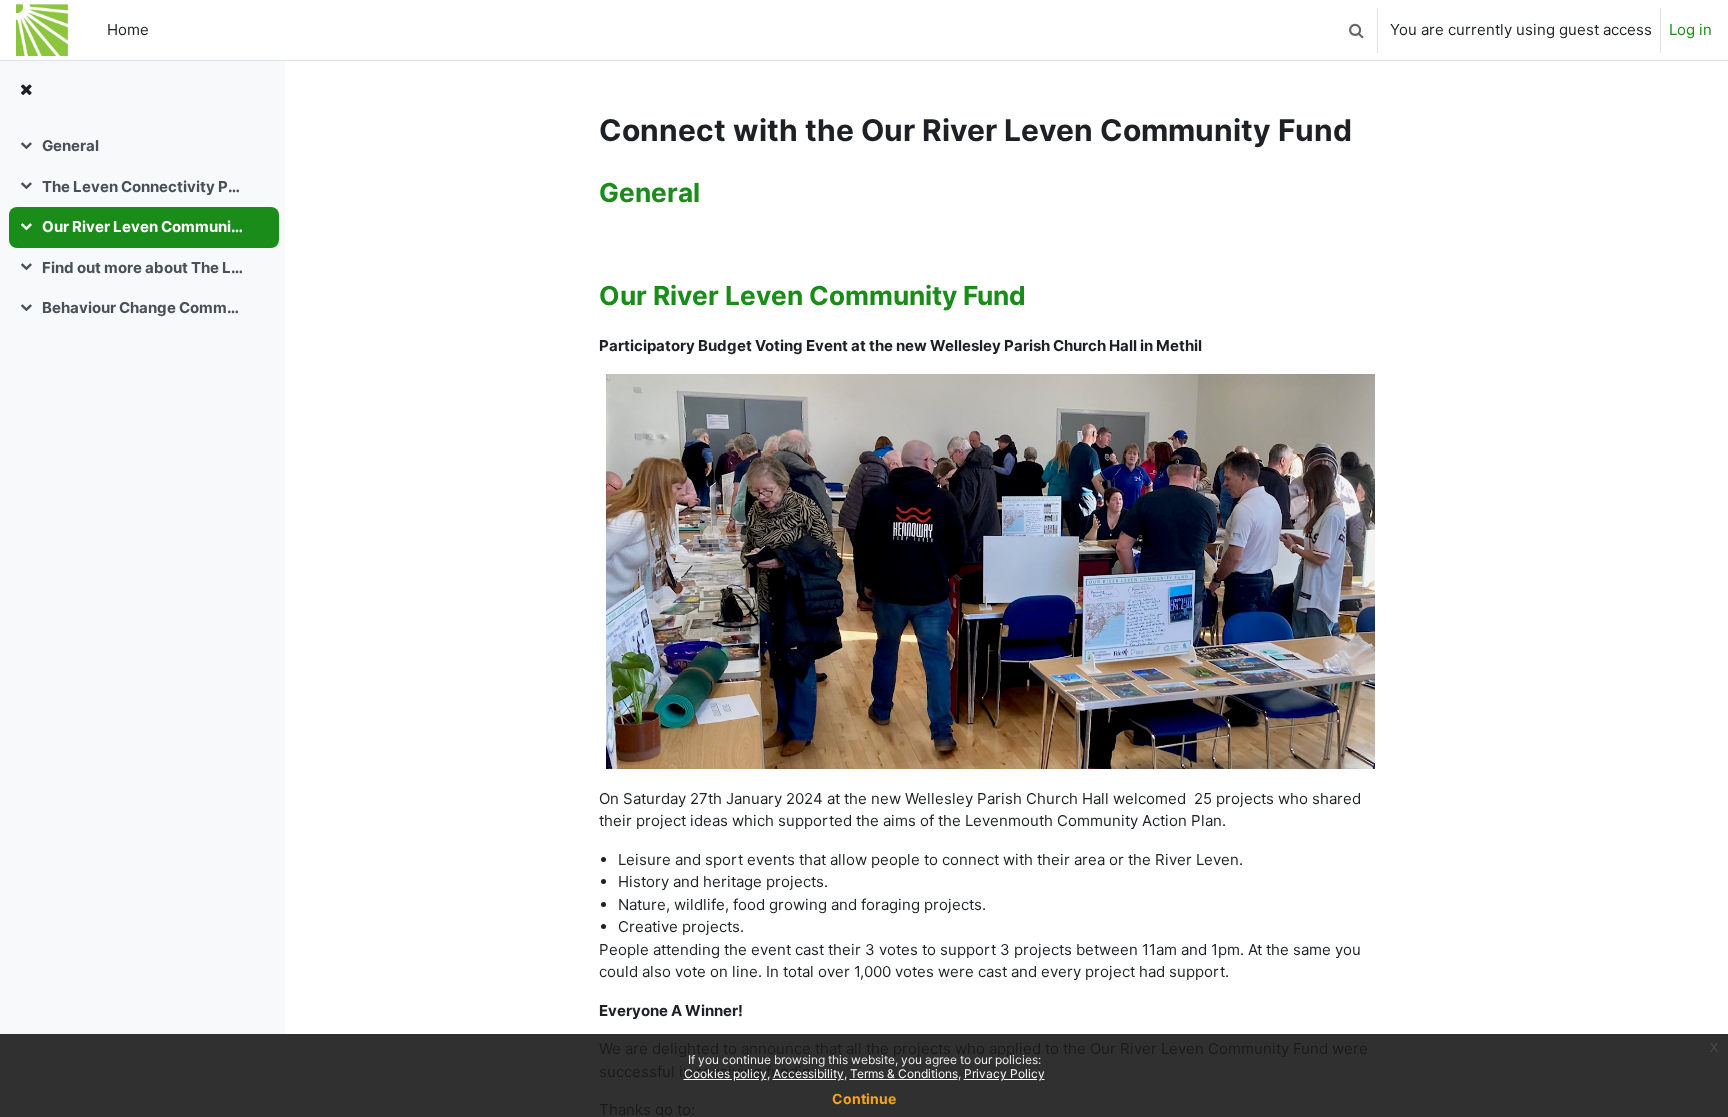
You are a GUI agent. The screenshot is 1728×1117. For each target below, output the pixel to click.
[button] (1356, 30)
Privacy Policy (1004, 1073)
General (70, 145)
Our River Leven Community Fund (143, 226)
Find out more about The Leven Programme (143, 267)
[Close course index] (26, 90)
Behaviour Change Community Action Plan (143, 307)
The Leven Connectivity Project (143, 186)
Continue (864, 1098)
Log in (1690, 29)
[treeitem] (142, 146)
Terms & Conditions (904, 1073)
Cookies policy (725, 1073)
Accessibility (808, 1073)
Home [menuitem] (128, 29)
